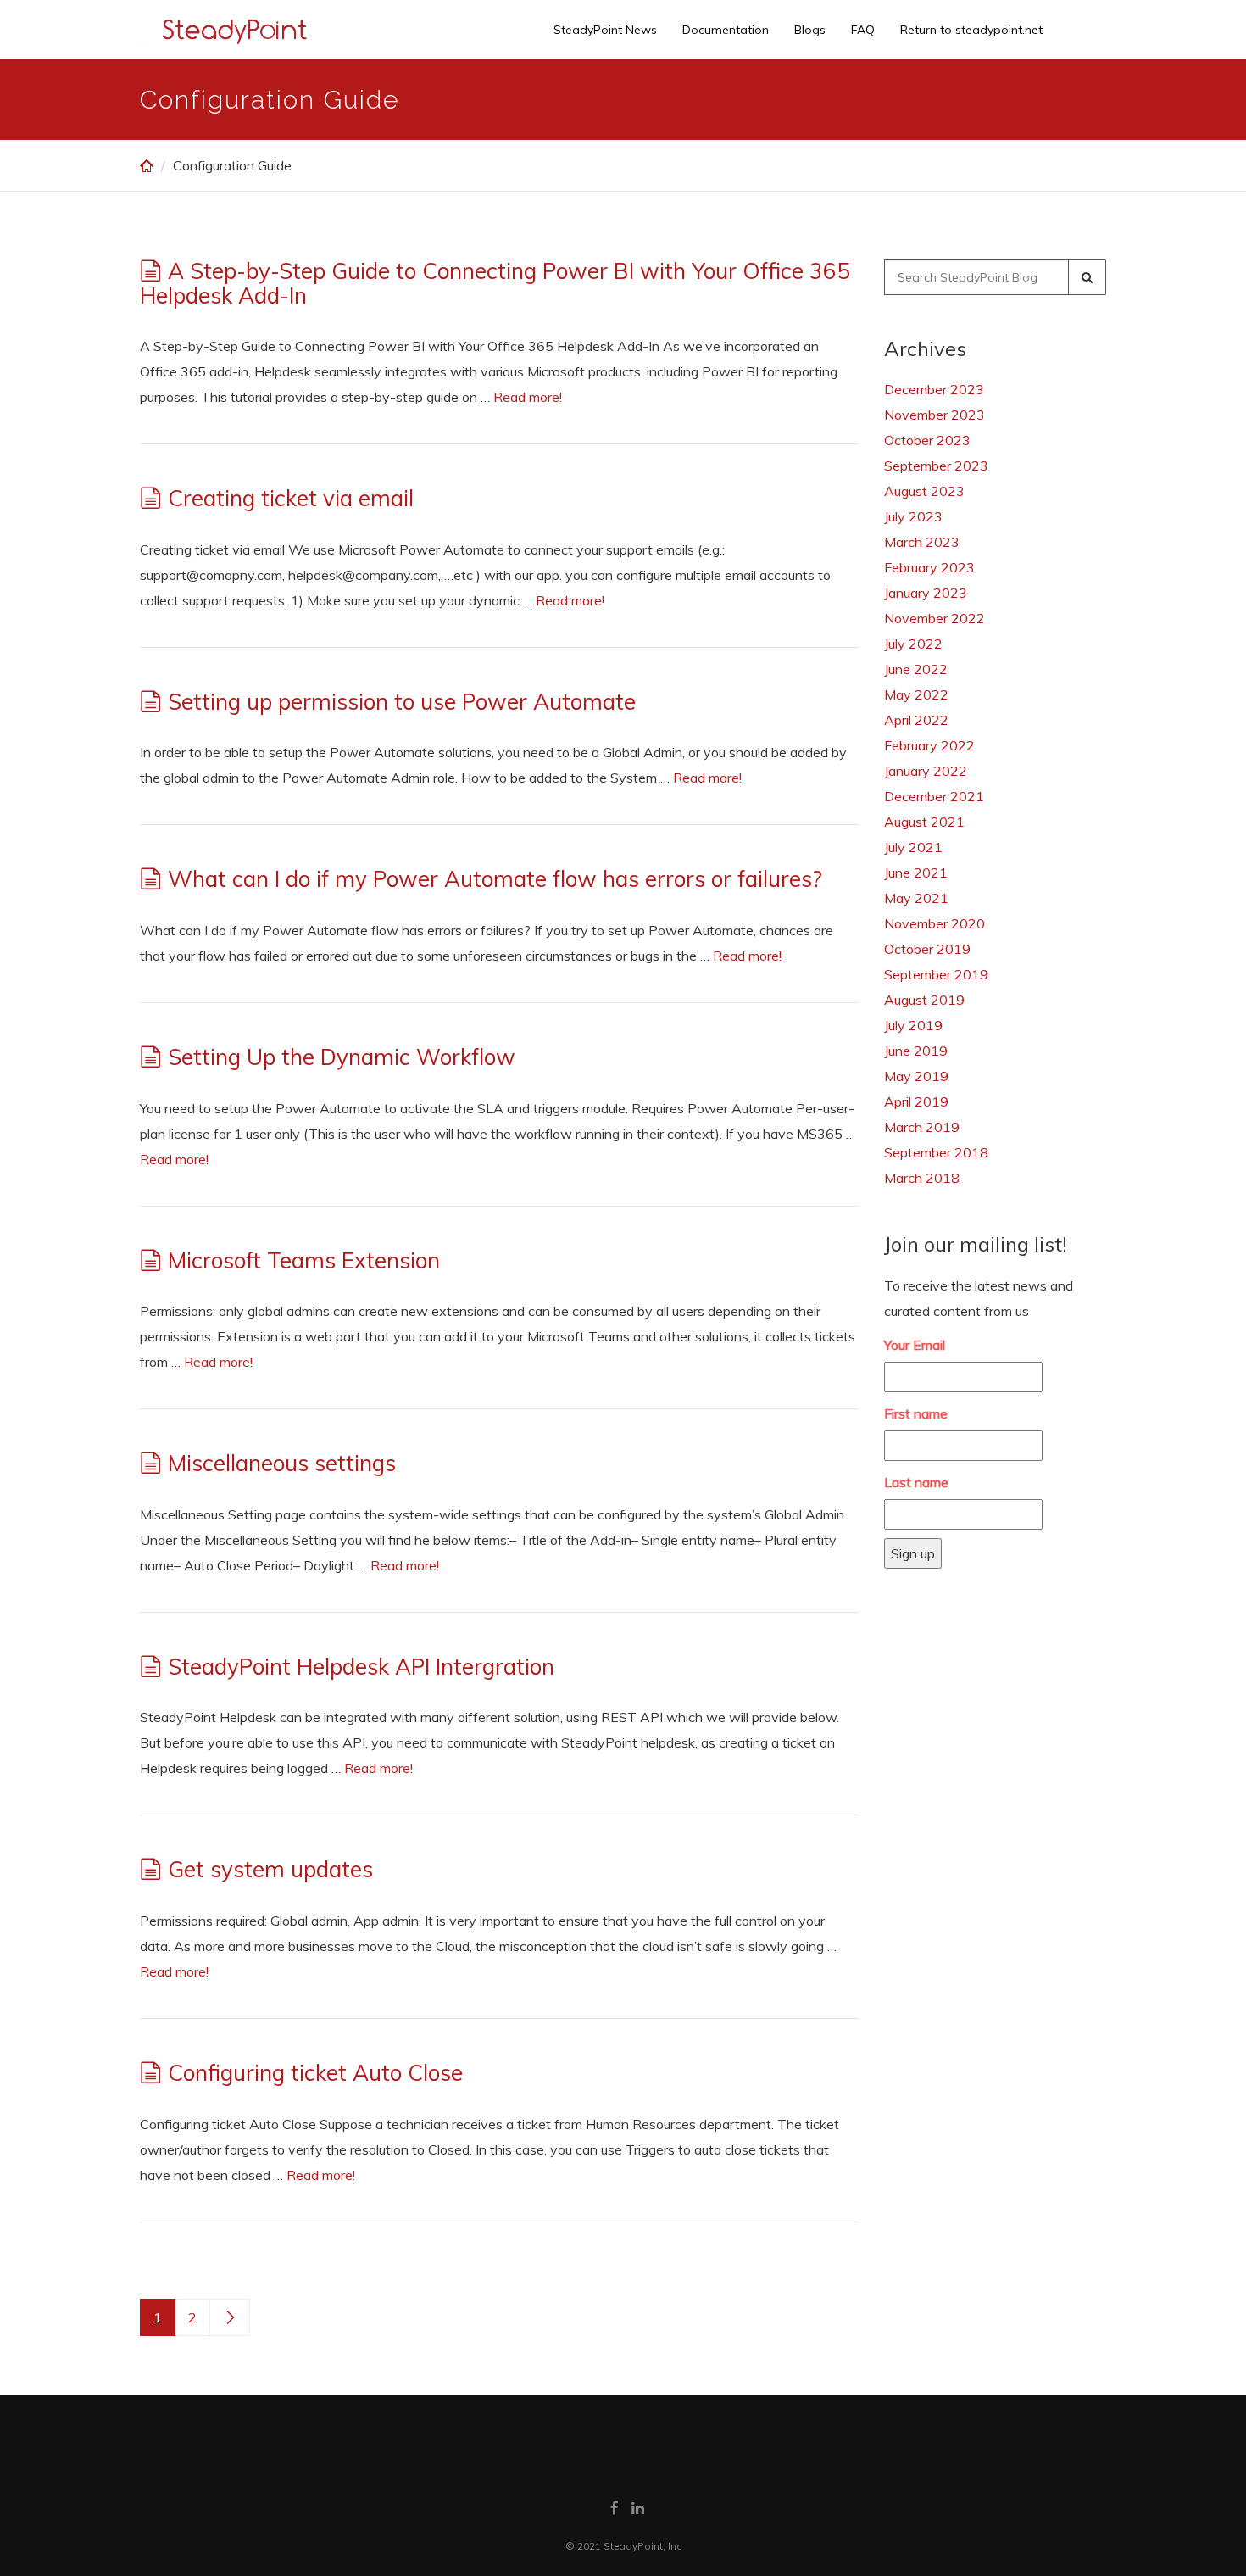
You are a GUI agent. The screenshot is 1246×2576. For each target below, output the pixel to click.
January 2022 (926, 771)
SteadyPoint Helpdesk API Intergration (361, 1667)
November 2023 (934, 415)
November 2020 (934, 923)
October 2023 (927, 440)
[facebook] (615, 2508)
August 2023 (924, 491)
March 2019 (922, 1127)
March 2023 (922, 542)
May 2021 (916, 898)
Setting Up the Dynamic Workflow (342, 1057)
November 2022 (934, 618)
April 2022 (916, 720)
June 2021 (916, 873)
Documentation (726, 30)
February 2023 (929, 567)
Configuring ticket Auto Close (315, 2073)
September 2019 (936, 974)
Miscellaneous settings (282, 1463)
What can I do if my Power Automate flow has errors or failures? (495, 879)
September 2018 (936, 1152)
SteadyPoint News (605, 30)
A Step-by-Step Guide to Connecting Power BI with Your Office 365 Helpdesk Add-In (495, 283)
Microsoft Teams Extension (304, 1260)
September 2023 (936, 466)
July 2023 (913, 516)
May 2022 (916, 694)
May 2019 (916, 1076)
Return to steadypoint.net (971, 30)
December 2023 (934, 389)
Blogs (810, 30)
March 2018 (922, 1178)
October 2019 (927, 949)
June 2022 (916, 669)
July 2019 (913, 1025)
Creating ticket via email (291, 498)
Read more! (528, 397)
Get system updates (270, 1869)
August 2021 (924, 822)
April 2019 (916, 1101)
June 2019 (916, 1051)
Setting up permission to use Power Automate (402, 702)
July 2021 (913, 847)
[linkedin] (638, 2508)
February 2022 (929, 745)
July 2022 (913, 644)
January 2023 (926, 593)
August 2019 (924, 1000)
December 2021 (934, 796)
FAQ (863, 30)
